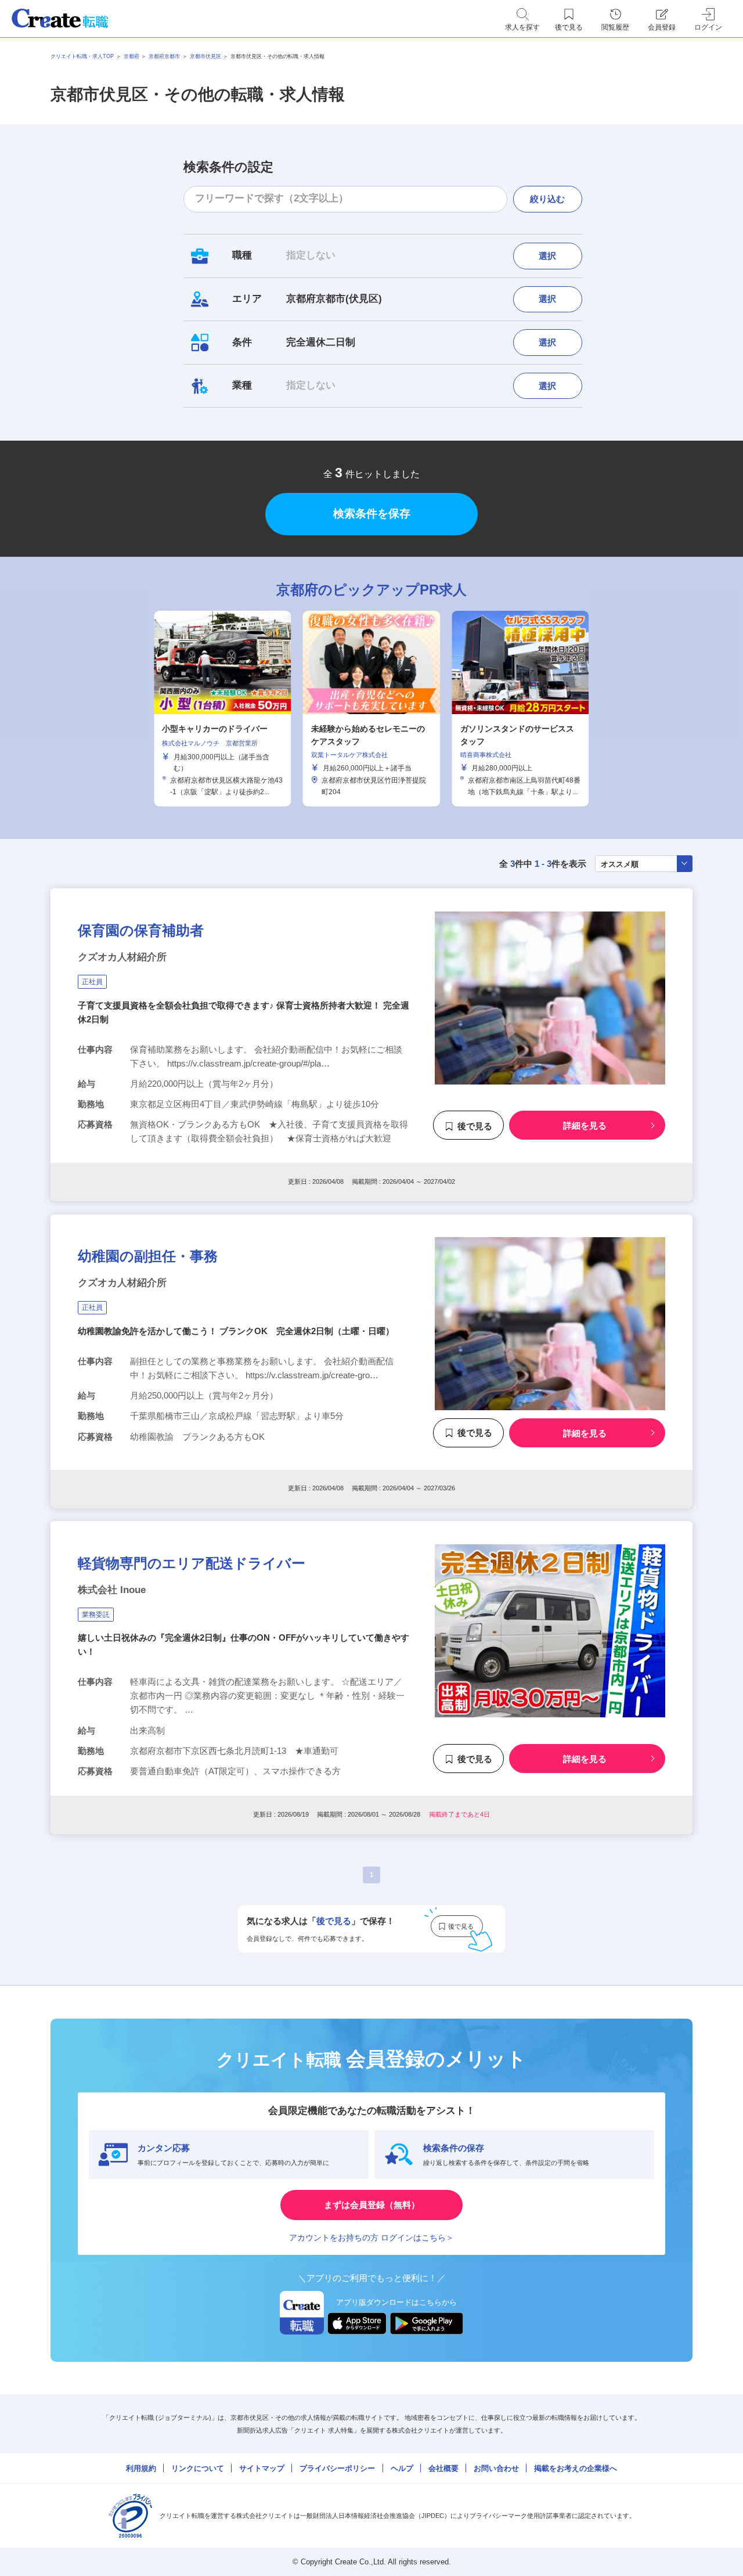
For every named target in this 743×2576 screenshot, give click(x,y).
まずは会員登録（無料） (372, 2205)
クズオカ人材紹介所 (122, 957)
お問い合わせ (496, 2468)
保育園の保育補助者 (141, 930)
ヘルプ (402, 2468)
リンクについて (198, 2468)
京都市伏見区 (205, 56)
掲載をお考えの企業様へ (576, 2468)
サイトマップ (262, 2468)
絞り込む (547, 199)
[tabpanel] (371, 708)
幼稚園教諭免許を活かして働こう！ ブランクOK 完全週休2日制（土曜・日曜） (236, 1331)
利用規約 (141, 2468)
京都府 (131, 56)
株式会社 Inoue (112, 1590)
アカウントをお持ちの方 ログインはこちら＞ (371, 2238)
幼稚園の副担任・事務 (148, 1256)
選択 (547, 256)
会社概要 (443, 2468)
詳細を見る (585, 1126)
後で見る (475, 1126)
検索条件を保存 (372, 514)
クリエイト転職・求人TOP (82, 56)
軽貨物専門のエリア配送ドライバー (192, 1563)
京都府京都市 (164, 56)
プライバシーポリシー (337, 2468)
